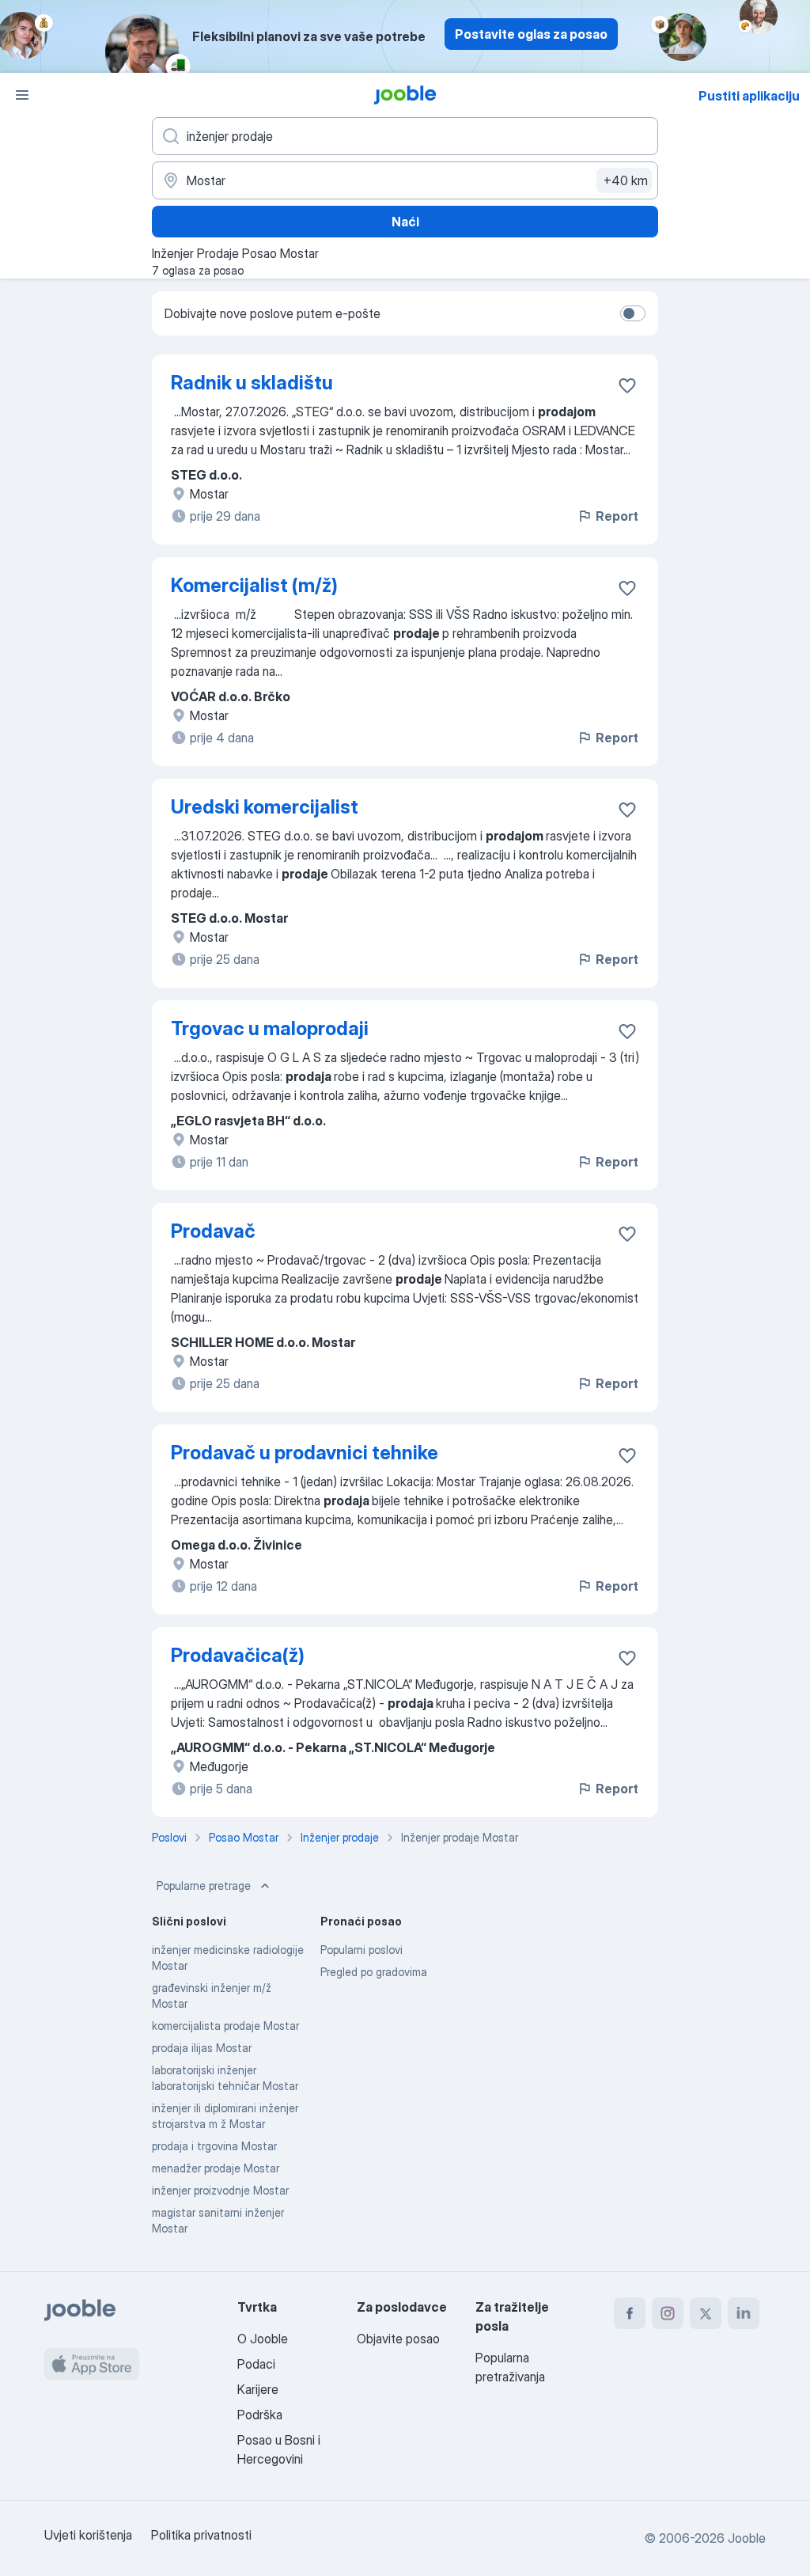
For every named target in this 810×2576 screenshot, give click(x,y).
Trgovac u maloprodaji (270, 1028)
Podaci (256, 2364)
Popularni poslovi (361, 1950)
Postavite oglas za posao (531, 34)
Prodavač (213, 1231)
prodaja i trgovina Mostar (214, 2146)
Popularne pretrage (204, 1886)
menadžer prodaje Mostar (216, 2168)
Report (617, 516)
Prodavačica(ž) (238, 1655)
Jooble (747, 2538)
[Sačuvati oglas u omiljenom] (627, 385)
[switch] (633, 313)
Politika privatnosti (201, 2535)
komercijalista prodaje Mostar (225, 2026)
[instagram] (668, 2313)
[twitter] (706, 2313)
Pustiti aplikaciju (749, 96)
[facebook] (630, 2313)
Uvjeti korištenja (88, 2535)
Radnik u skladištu (252, 383)
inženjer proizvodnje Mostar (220, 2190)
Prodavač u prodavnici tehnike (305, 1453)
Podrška (260, 2415)
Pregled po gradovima (374, 1972)
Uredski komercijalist (265, 807)
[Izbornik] (22, 95)
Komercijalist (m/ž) (254, 585)
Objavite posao (398, 2339)
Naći (405, 222)
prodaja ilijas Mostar (202, 2048)
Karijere (258, 2389)
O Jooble (263, 2339)
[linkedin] (744, 2313)
